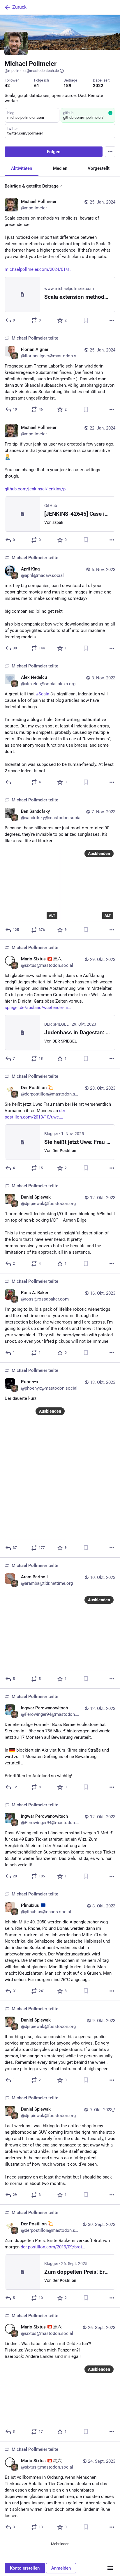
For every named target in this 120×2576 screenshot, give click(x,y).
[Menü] (110, 2568)
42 (7, 86)
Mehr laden (60, 2544)
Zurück (19, 7)
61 (37, 86)
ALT (52, 916)
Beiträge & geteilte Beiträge (32, 186)
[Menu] (110, 152)
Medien (60, 168)
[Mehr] (112, 320)
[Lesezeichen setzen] (86, 320)
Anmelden (61, 2568)
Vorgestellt (99, 168)
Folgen (54, 152)
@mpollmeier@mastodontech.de (32, 71)
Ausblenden (99, 854)
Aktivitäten (22, 168)
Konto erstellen (25, 2568)
